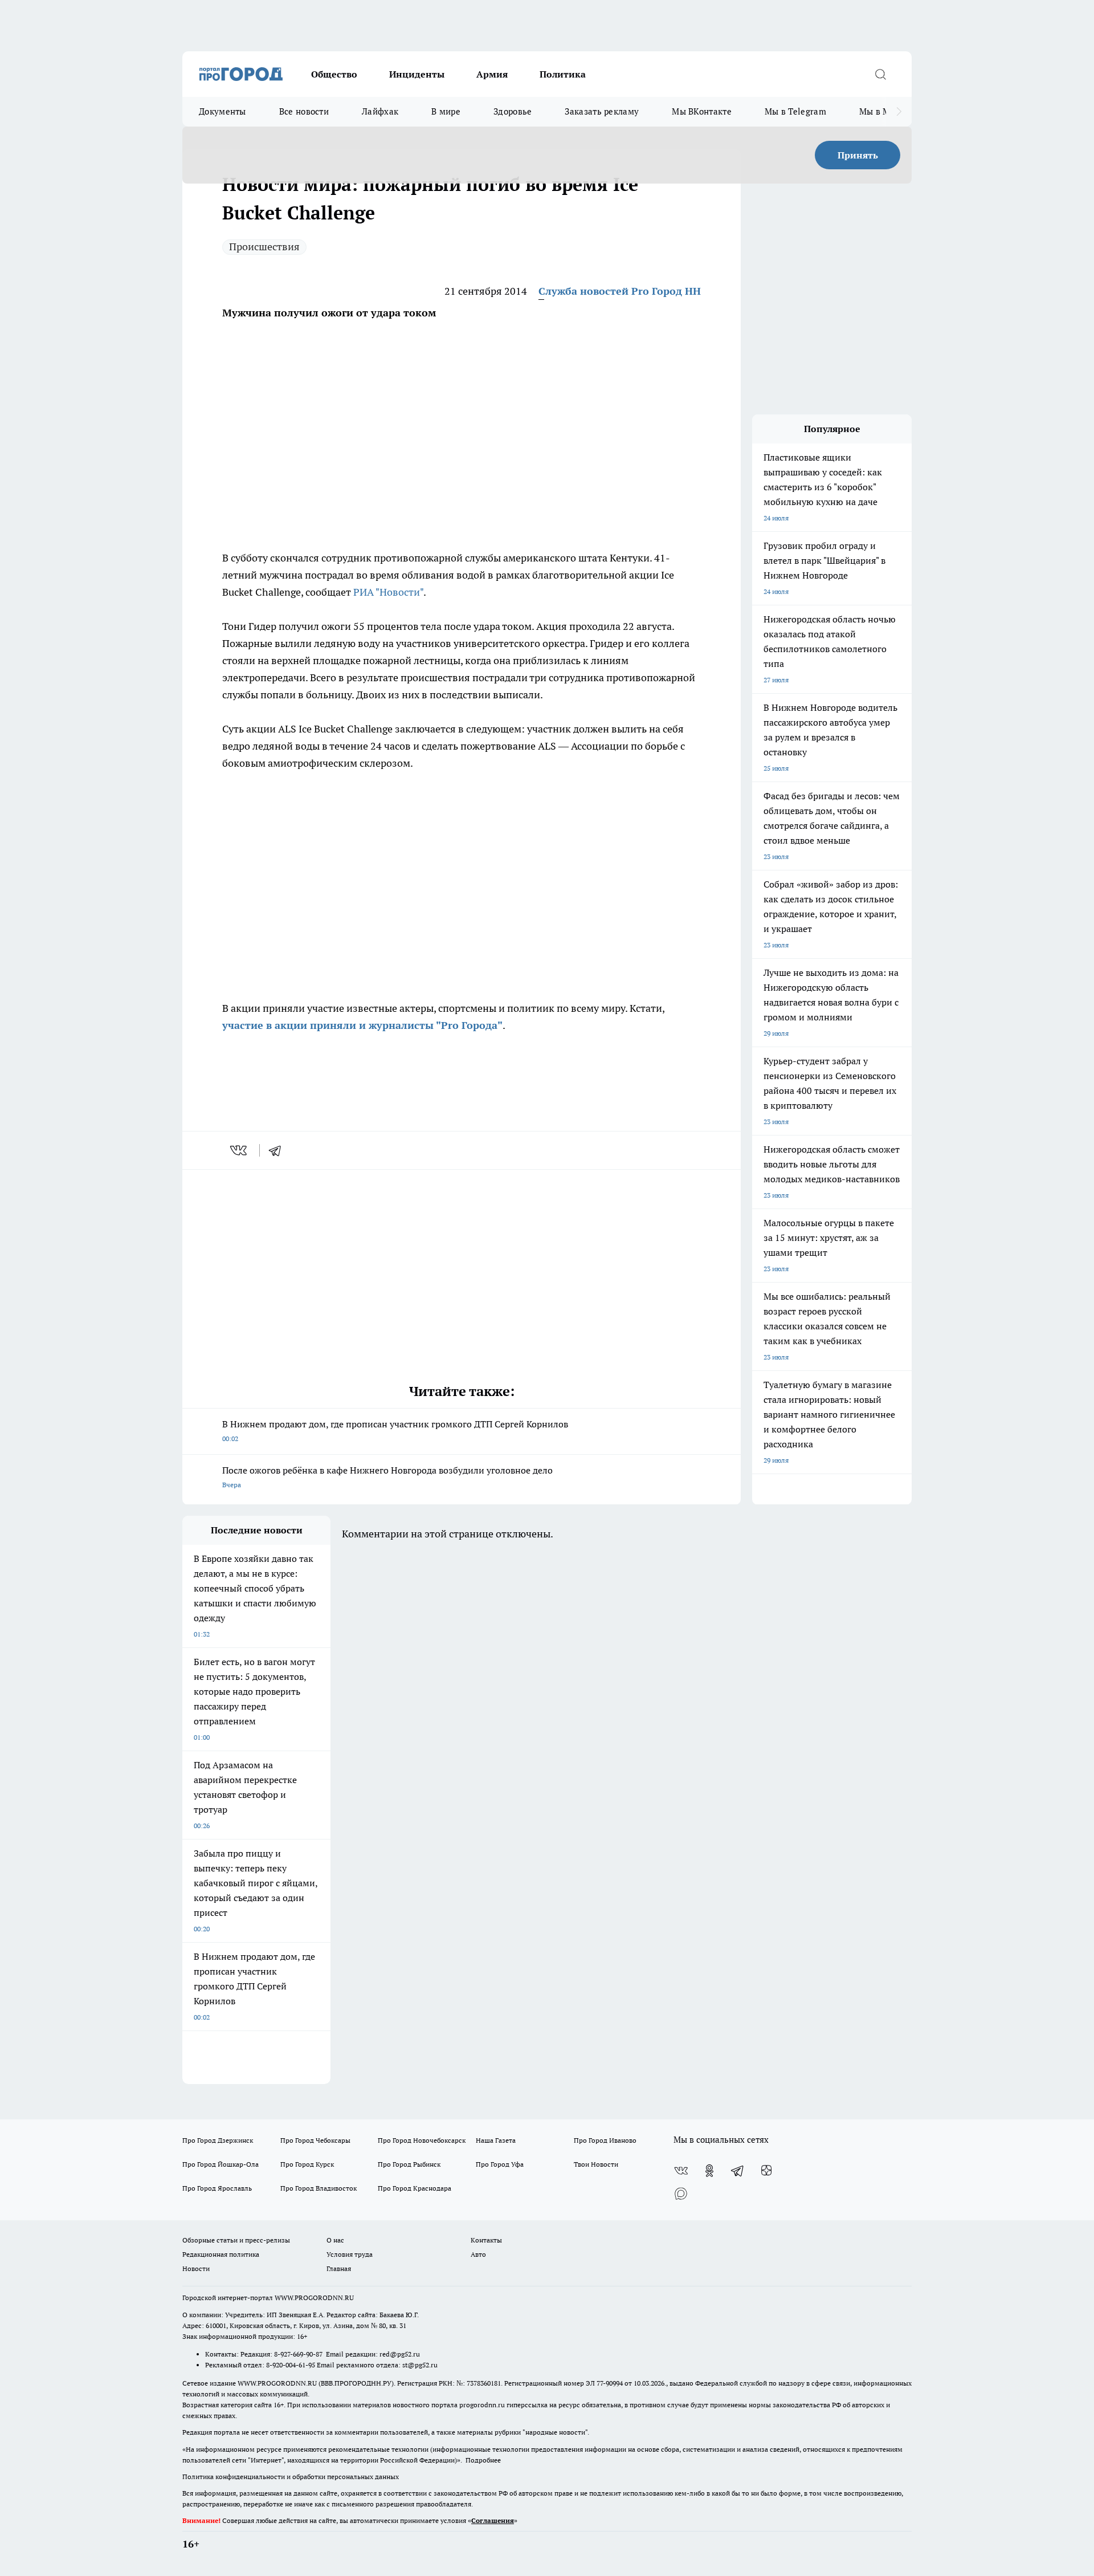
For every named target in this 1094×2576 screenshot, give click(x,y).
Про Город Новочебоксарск (422, 2140)
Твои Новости (596, 2164)
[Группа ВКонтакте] (681, 2171)
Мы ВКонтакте (702, 111)
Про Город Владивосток (319, 2188)
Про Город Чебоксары (315, 2140)
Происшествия (264, 247)
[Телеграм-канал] (738, 2171)
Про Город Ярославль (217, 2188)
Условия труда (350, 2254)
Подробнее (483, 2460)
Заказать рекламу (602, 111)
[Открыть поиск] (880, 74)
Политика (563, 74)
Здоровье (513, 111)
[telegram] (279, 1150)
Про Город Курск (307, 2164)
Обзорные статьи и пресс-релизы (236, 2240)
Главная (339, 2268)
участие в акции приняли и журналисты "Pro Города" (362, 1025)
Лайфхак (380, 111)
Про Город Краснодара (415, 2188)
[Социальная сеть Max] (681, 2194)
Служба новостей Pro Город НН (620, 291)
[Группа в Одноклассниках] (709, 2171)
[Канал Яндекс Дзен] (766, 2171)
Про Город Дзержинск (218, 2140)
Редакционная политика (221, 2254)
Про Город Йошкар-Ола (221, 2164)
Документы (223, 111)
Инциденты (417, 74)
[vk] (240, 1150)
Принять (858, 155)
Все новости (304, 111)
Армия (492, 74)
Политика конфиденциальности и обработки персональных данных (291, 2477)
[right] (899, 112)
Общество (334, 74)
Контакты (486, 2240)
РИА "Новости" (388, 592)
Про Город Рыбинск (409, 2164)
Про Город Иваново (605, 2140)
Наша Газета (496, 2140)
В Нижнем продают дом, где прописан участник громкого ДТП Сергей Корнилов (395, 1431)
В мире (446, 111)
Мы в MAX (881, 111)
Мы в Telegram (795, 111)
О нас (335, 2240)
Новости (196, 2268)
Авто (478, 2254)
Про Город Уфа (500, 2164)
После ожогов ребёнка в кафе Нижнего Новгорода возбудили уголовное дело (387, 1477)
